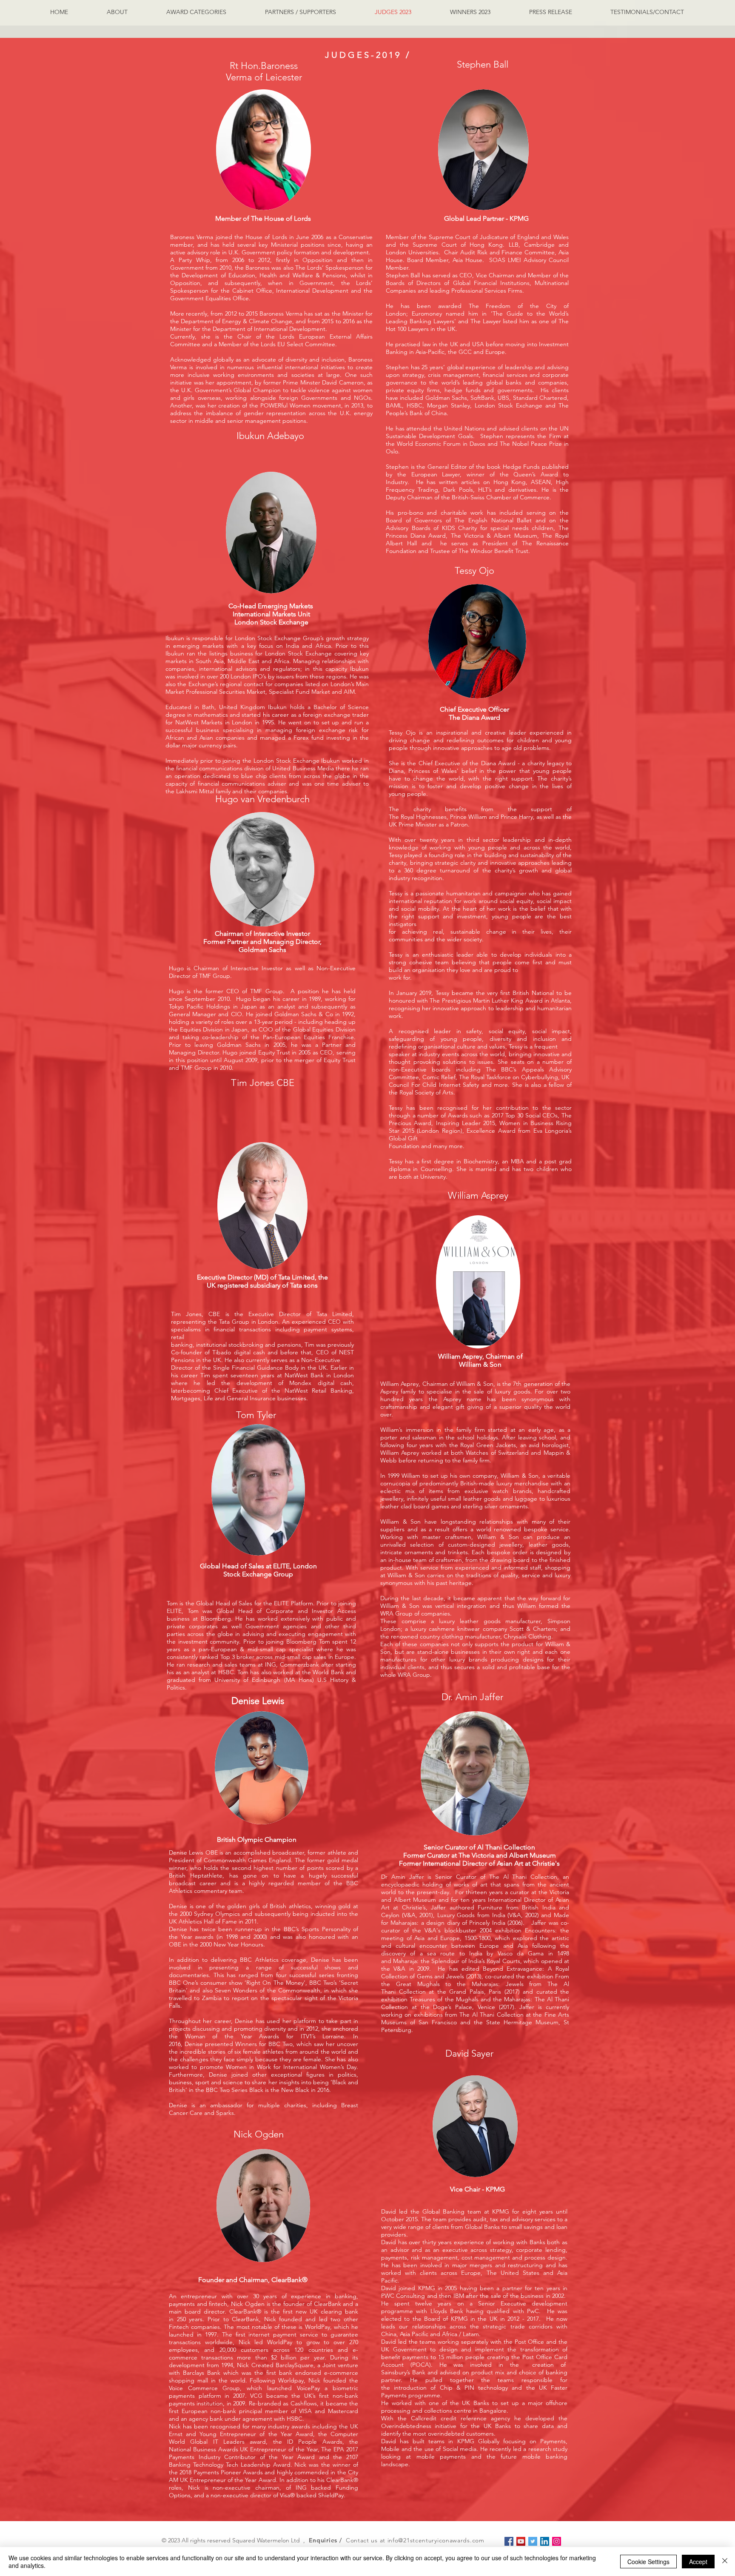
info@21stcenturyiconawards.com (436, 2540)
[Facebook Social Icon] (509, 2541)
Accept (698, 2562)
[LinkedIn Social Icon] (545, 2541)
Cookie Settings (648, 2562)
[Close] (725, 2562)
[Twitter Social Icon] (533, 2541)
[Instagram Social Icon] (557, 2541)
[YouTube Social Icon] (521, 2541)
